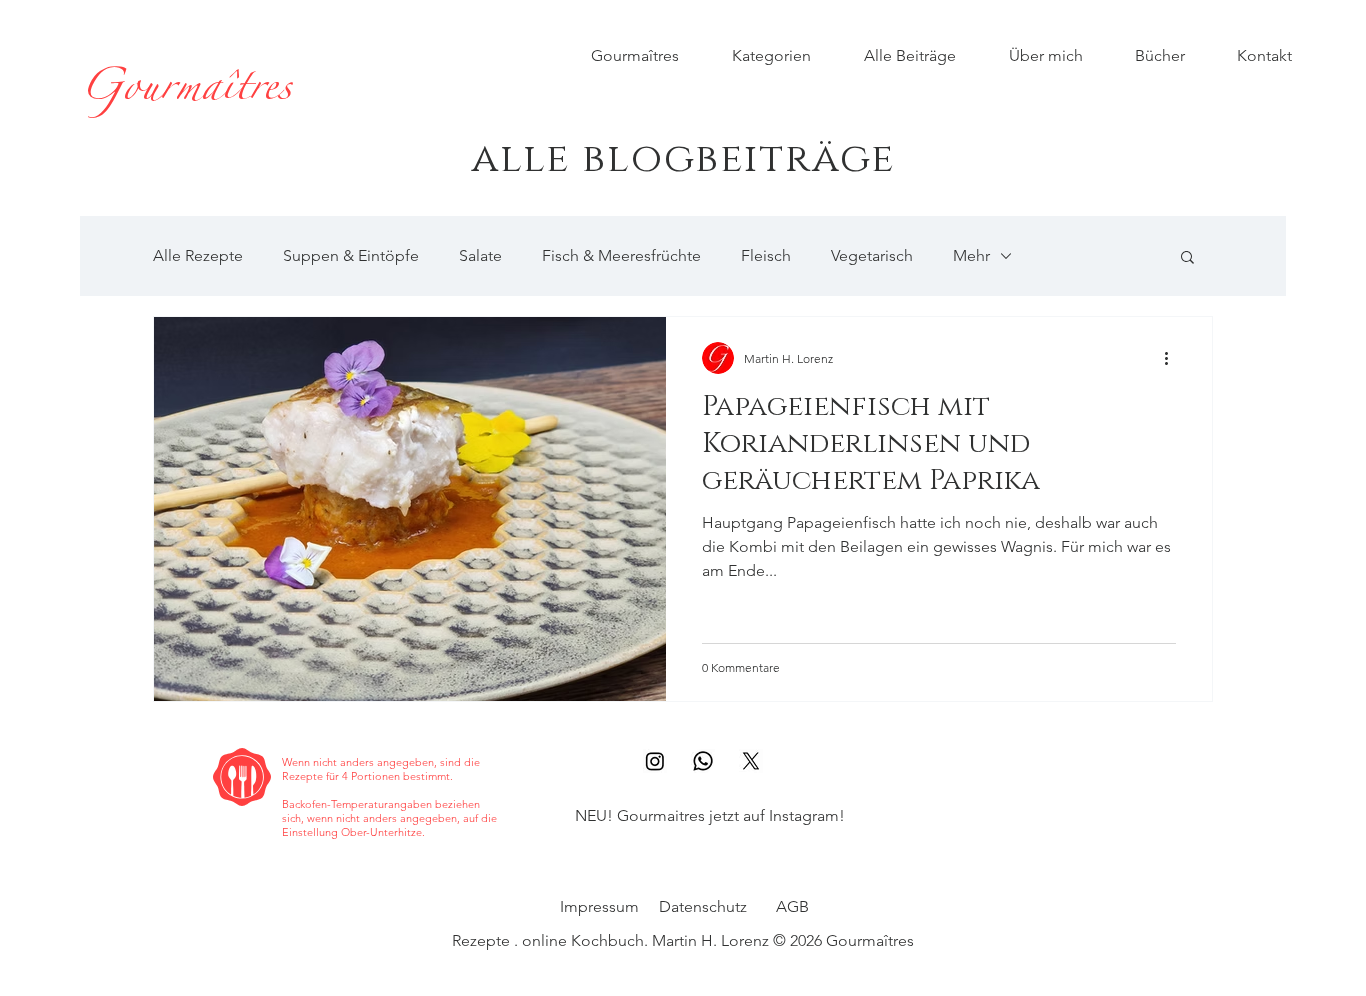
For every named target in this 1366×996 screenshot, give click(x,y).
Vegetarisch (872, 255)
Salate (480, 255)
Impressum (599, 906)
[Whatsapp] (703, 761)
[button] (1187, 258)
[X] (751, 761)
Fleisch (766, 255)
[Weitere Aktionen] (1173, 358)
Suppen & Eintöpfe (351, 255)
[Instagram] (655, 761)
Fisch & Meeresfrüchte (621, 255)
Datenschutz (703, 906)
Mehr (971, 255)
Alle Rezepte (198, 255)
